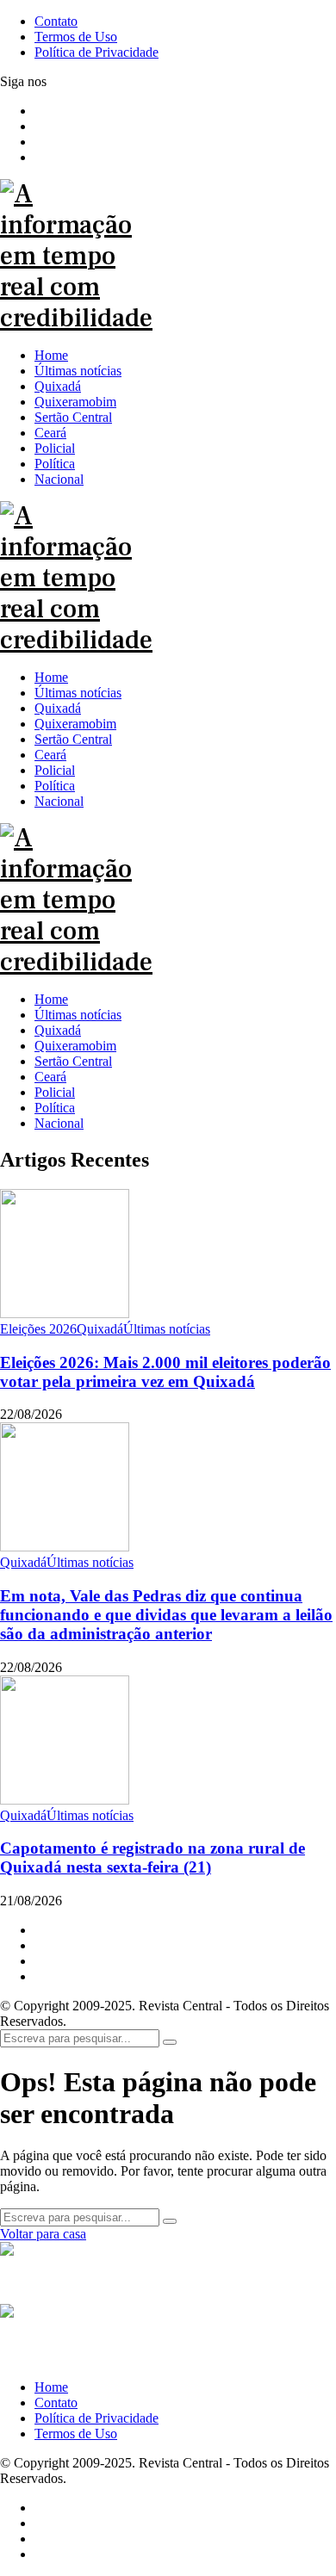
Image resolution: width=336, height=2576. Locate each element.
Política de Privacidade (96, 2418)
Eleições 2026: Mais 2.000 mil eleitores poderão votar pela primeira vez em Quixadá (165, 1372)
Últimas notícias (78, 1015)
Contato (56, 2403)
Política (55, 1108)
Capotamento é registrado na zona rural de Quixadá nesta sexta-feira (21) (152, 1858)
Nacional (59, 1123)
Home (51, 999)
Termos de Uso (76, 2434)
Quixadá (58, 1030)
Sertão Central (73, 1061)
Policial (55, 1092)
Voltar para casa (43, 2234)
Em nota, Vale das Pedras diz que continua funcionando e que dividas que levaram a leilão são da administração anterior (166, 1615)
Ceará (50, 1077)
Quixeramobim (75, 1046)
